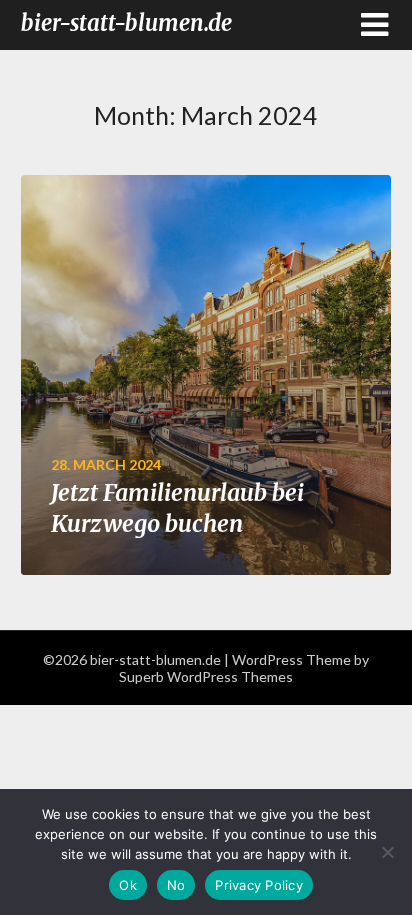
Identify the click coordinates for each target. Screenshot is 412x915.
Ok (128, 885)
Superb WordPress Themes (206, 676)
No (176, 885)
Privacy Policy (259, 885)
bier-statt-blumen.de (126, 23)
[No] (387, 852)
